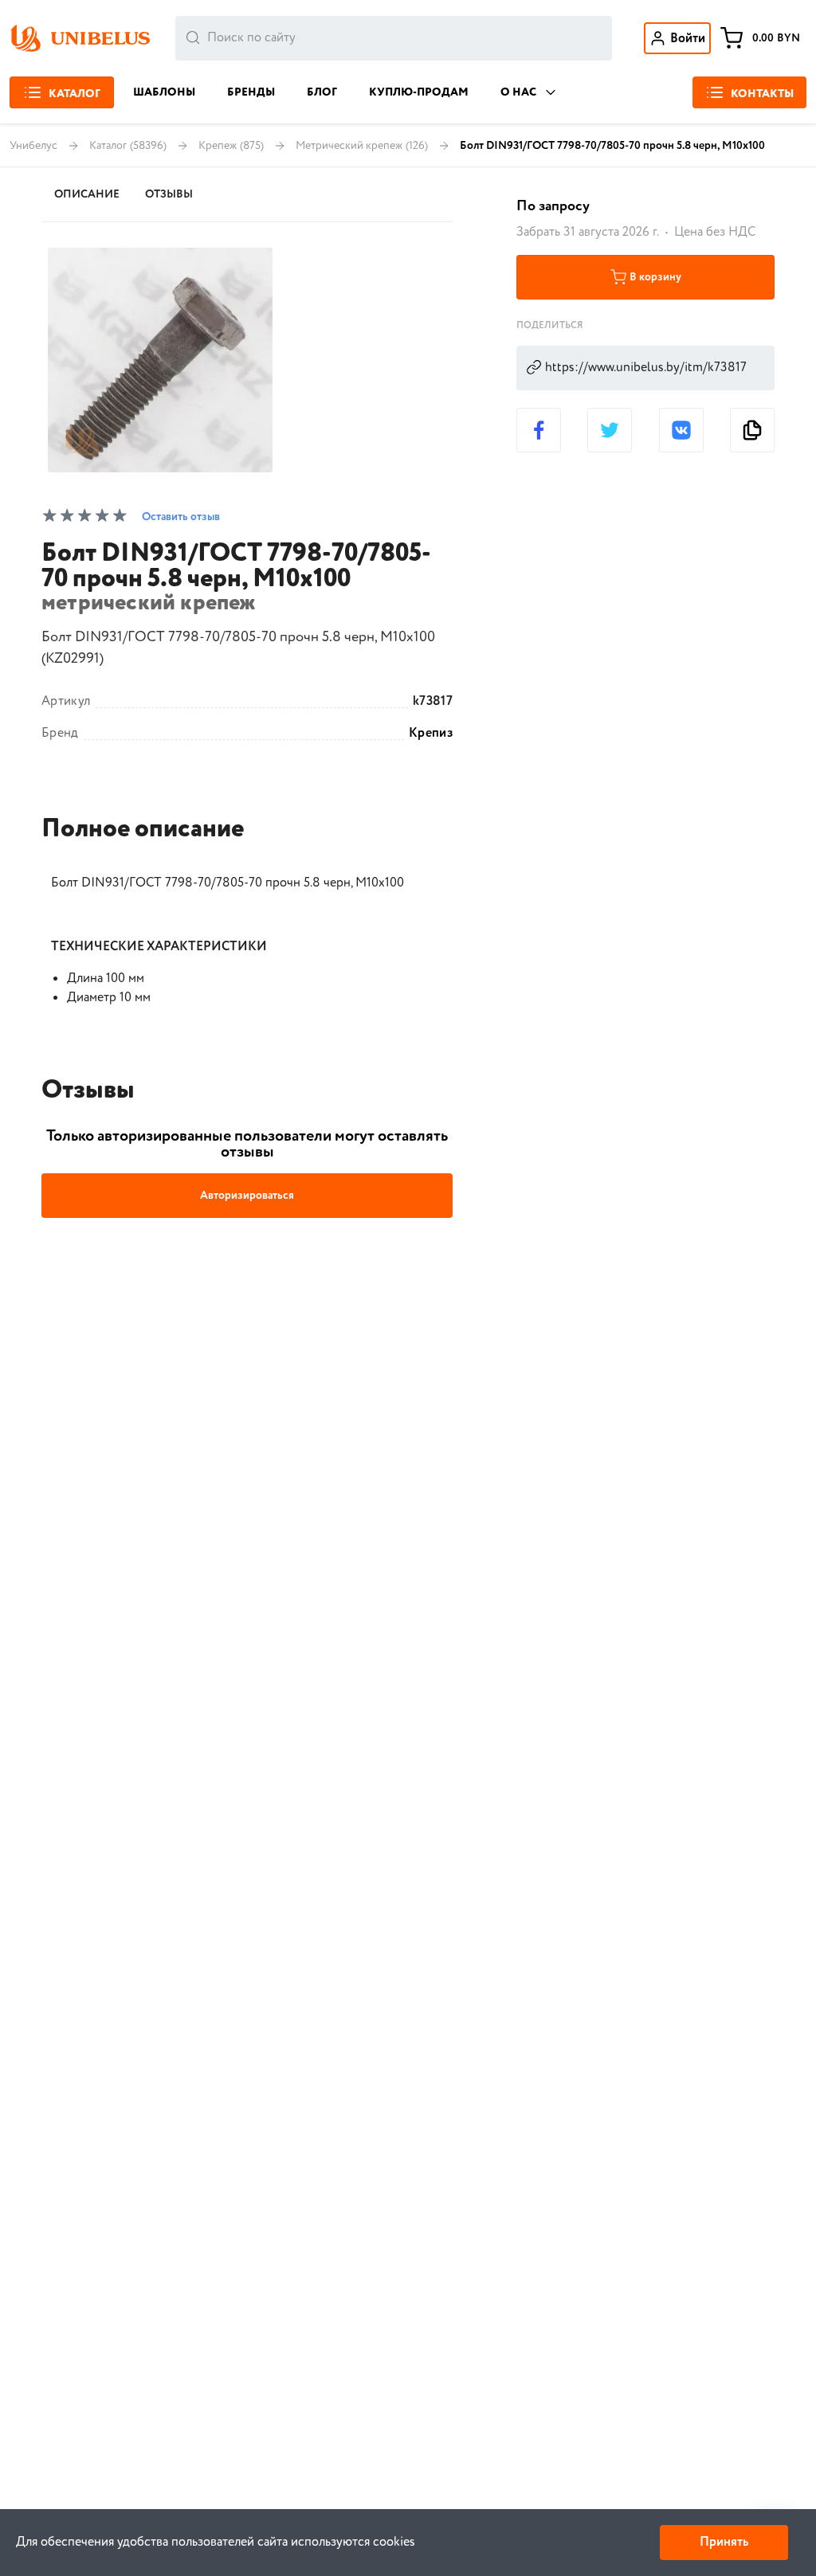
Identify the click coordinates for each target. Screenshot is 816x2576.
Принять (724, 2542)
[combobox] (394, 38)
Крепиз (431, 734)
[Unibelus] (80, 38)
